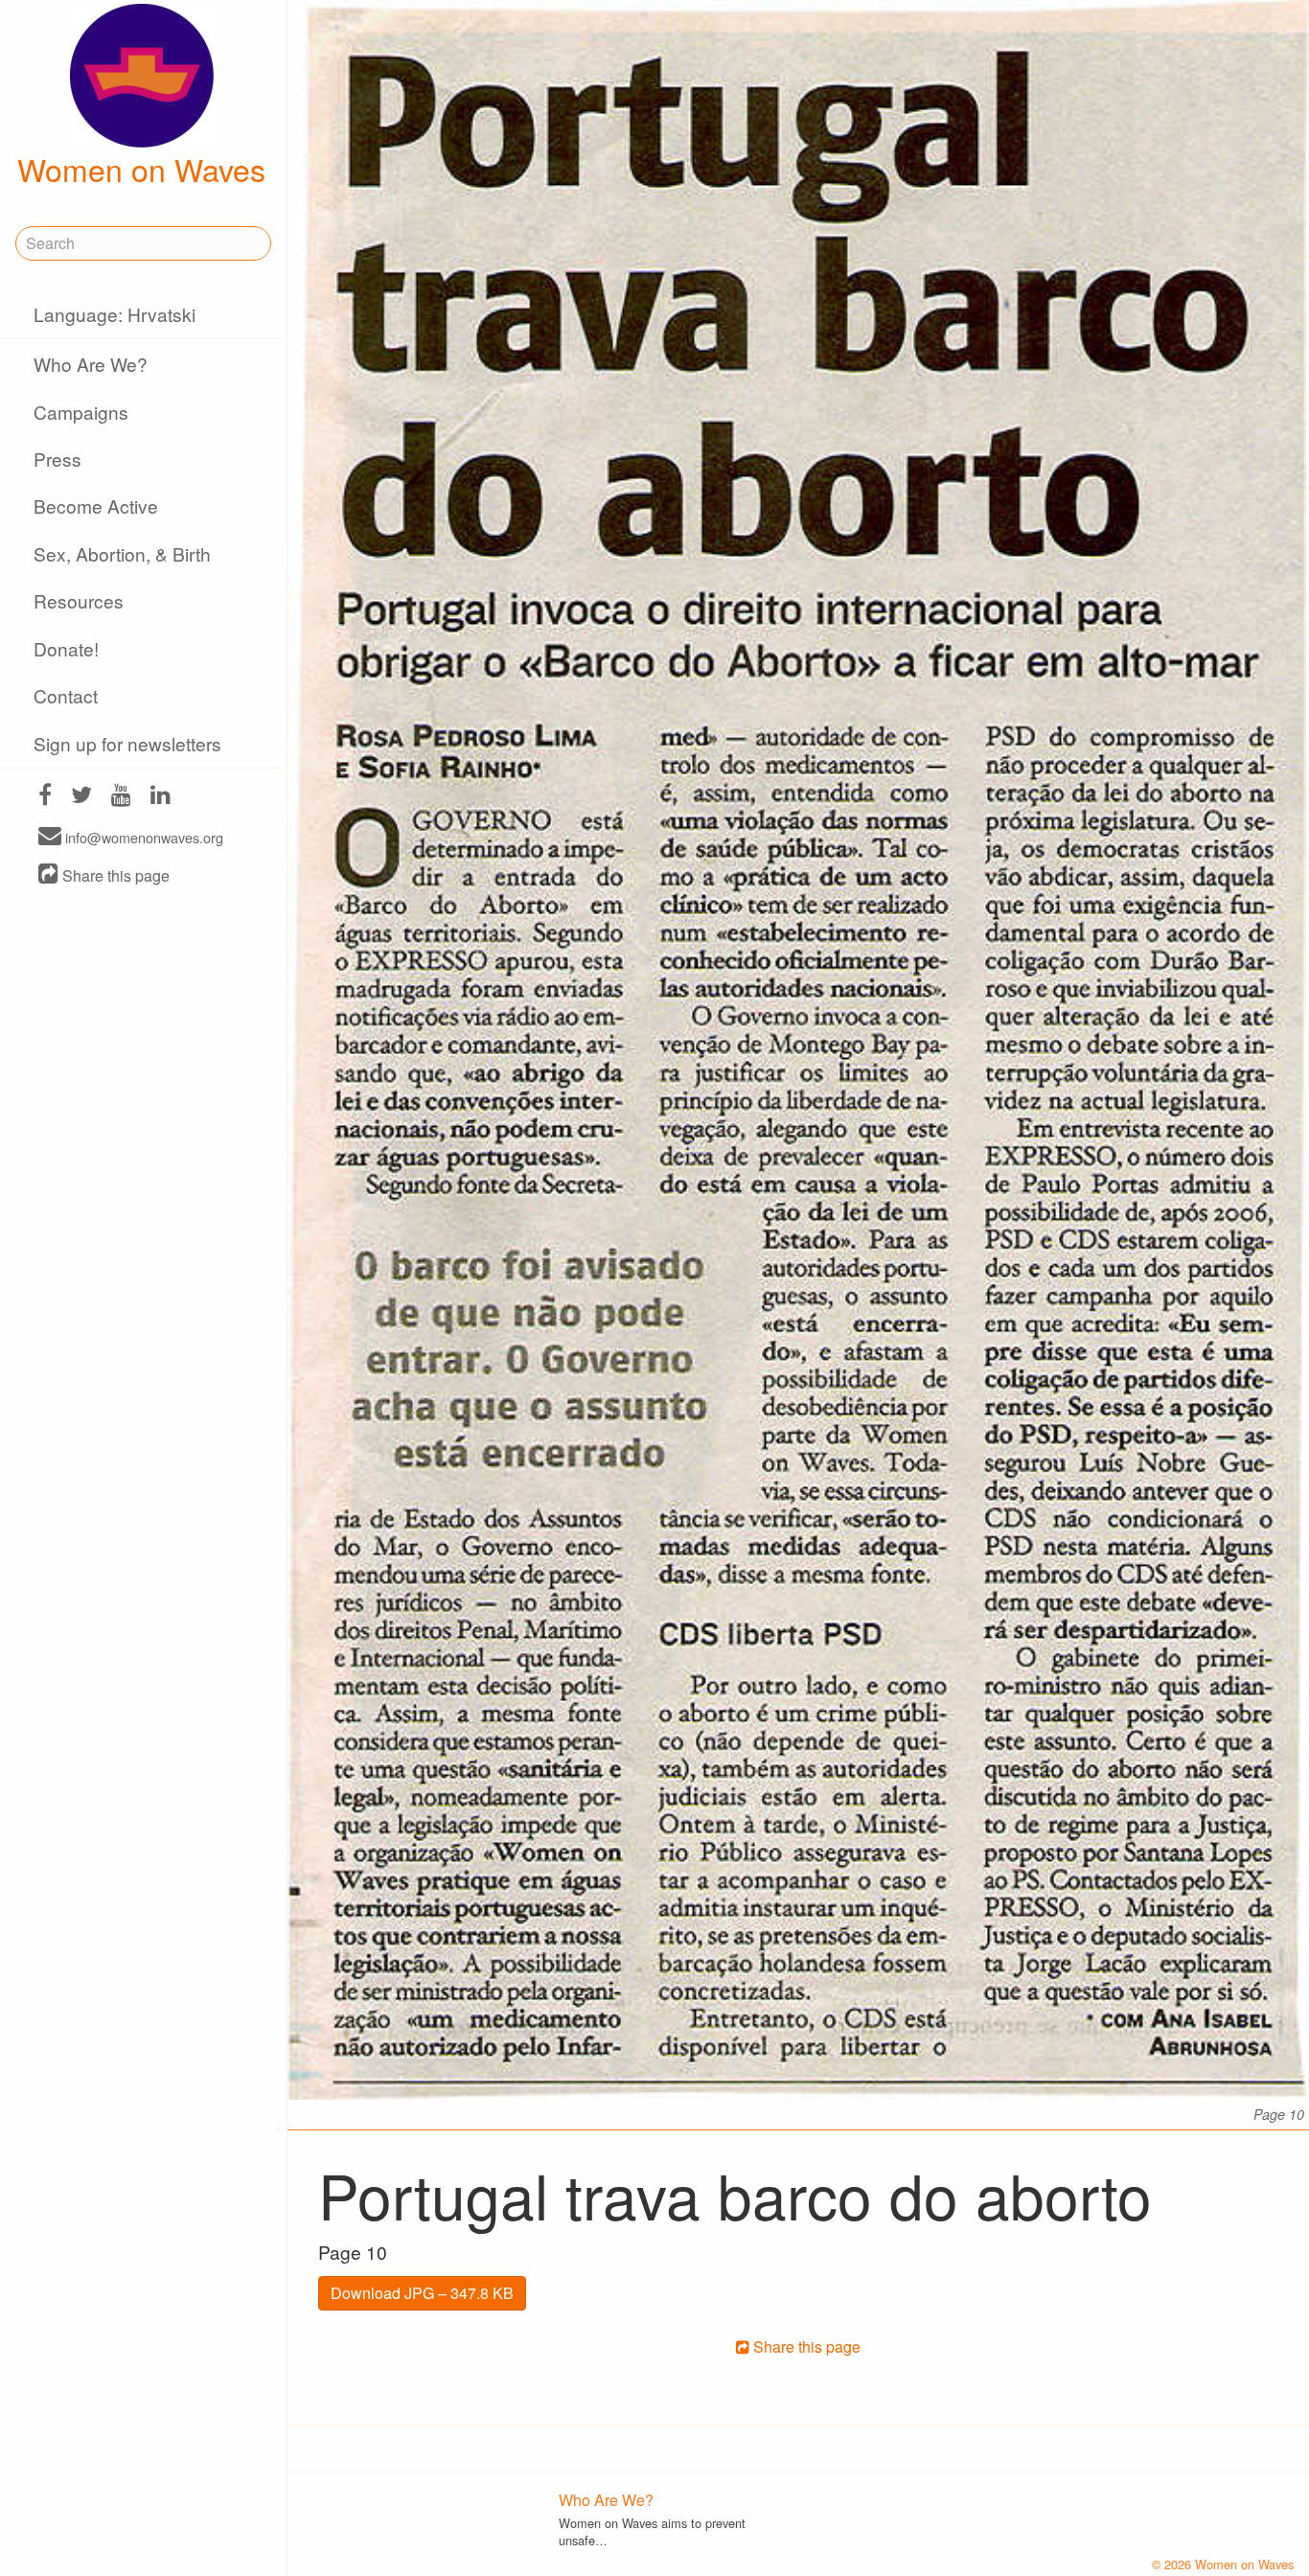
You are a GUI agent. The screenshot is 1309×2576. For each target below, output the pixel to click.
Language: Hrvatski (115, 314)
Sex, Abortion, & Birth (122, 553)
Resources (79, 600)
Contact (66, 695)
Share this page (114, 875)
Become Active (96, 506)
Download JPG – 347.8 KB (422, 2293)
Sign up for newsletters (127, 743)
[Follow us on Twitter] (81, 797)
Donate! (66, 648)
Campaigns (81, 412)
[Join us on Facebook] (45, 797)
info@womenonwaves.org (142, 837)
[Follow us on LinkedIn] (161, 797)
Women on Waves (141, 169)
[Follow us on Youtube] (121, 797)
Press (57, 459)
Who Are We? (91, 364)
